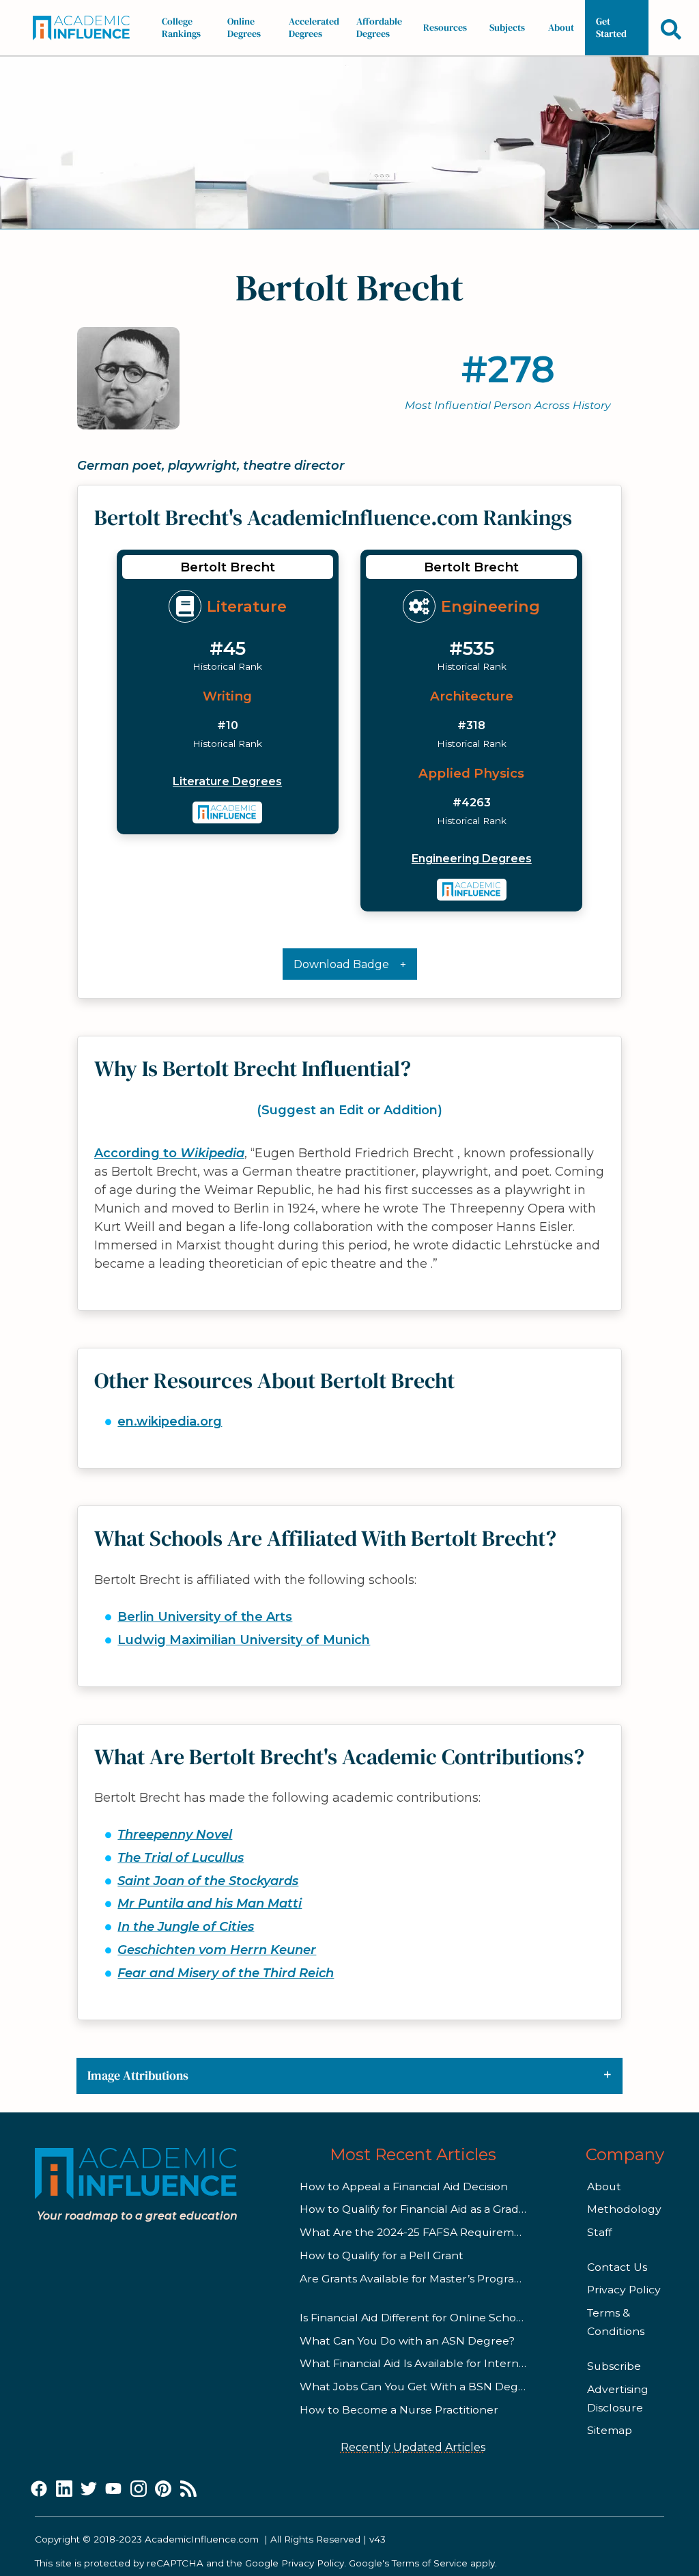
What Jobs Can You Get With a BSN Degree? (421, 2387)
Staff (599, 2232)
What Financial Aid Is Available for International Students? (457, 2363)
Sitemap (610, 2430)
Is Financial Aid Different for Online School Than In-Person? (459, 2318)
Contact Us (617, 2267)
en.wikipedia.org (170, 1421)
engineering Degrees (472, 859)
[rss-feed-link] (188, 2489)
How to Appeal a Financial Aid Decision (404, 2186)
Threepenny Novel (175, 1835)
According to (169, 1153)
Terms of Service (430, 2563)
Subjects (507, 27)
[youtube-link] (113, 2489)
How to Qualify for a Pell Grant (382, 2255)
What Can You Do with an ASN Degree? (407, 2341)
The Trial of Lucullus (181, 1858)
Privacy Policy (624, 2290)
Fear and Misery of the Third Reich (226, 1973)
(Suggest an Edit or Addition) (349, 1110)
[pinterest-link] (163, 2489)
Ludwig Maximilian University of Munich (244, 1640)
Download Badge (341, 964)
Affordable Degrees (379, 27)
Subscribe (614, 2366)
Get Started (611, 27)
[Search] (671, 29)
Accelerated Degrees (314, 27)
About (561, 27)
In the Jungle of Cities (186, 1927)
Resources (445, 27)
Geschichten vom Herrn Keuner (217, 1950)
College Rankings (181, 27)
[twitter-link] (89, 2489)
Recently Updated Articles (413, 2447)
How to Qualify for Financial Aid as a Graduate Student (446, 2209)
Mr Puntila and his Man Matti (210, 1903)
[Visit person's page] (228, 812)
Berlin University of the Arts (205, 1617)
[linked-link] (64, 2489)
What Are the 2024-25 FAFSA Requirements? (422, 2232)
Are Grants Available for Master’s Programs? (418, 2279)
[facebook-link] (39, 2489)
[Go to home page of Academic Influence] (85, 28)
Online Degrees (244, 27)
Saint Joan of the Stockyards (208, 1881)
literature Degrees (227, 781)
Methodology (624, 2209)
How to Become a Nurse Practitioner (399, 2410)
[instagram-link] (139, 2489)
